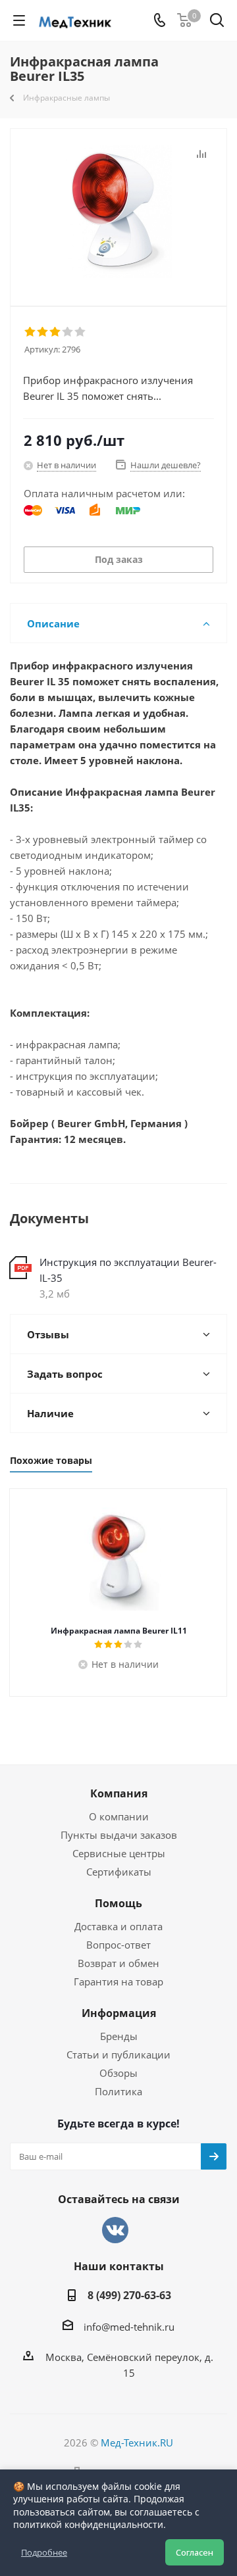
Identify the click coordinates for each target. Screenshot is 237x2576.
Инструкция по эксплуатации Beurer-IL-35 (128, 1270)
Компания (119, 1793)
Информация (119, 2013)
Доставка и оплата (118, 1926)
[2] (43, 332)
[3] (56, 332)
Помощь (118, 1903)
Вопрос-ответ (118, 1945)
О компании (119, 1816)
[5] (81, 332)
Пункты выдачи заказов (119, 1835)
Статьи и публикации (118, 2054)
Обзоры (118, 2073)
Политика (118, 2091)
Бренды (119, 2036)
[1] (31, 332)
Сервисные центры (119, 1853)
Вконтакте (115, 2230)
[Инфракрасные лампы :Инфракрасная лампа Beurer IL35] (118, 211)
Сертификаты (119, 1872)
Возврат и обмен (118, 1963)
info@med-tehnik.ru (129, 2327)
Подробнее (44, 2552)
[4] (68, 332)
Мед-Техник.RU (137, 2442)
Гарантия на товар (118, 1981)
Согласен (195, 2552)
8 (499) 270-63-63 (129, 2295)
